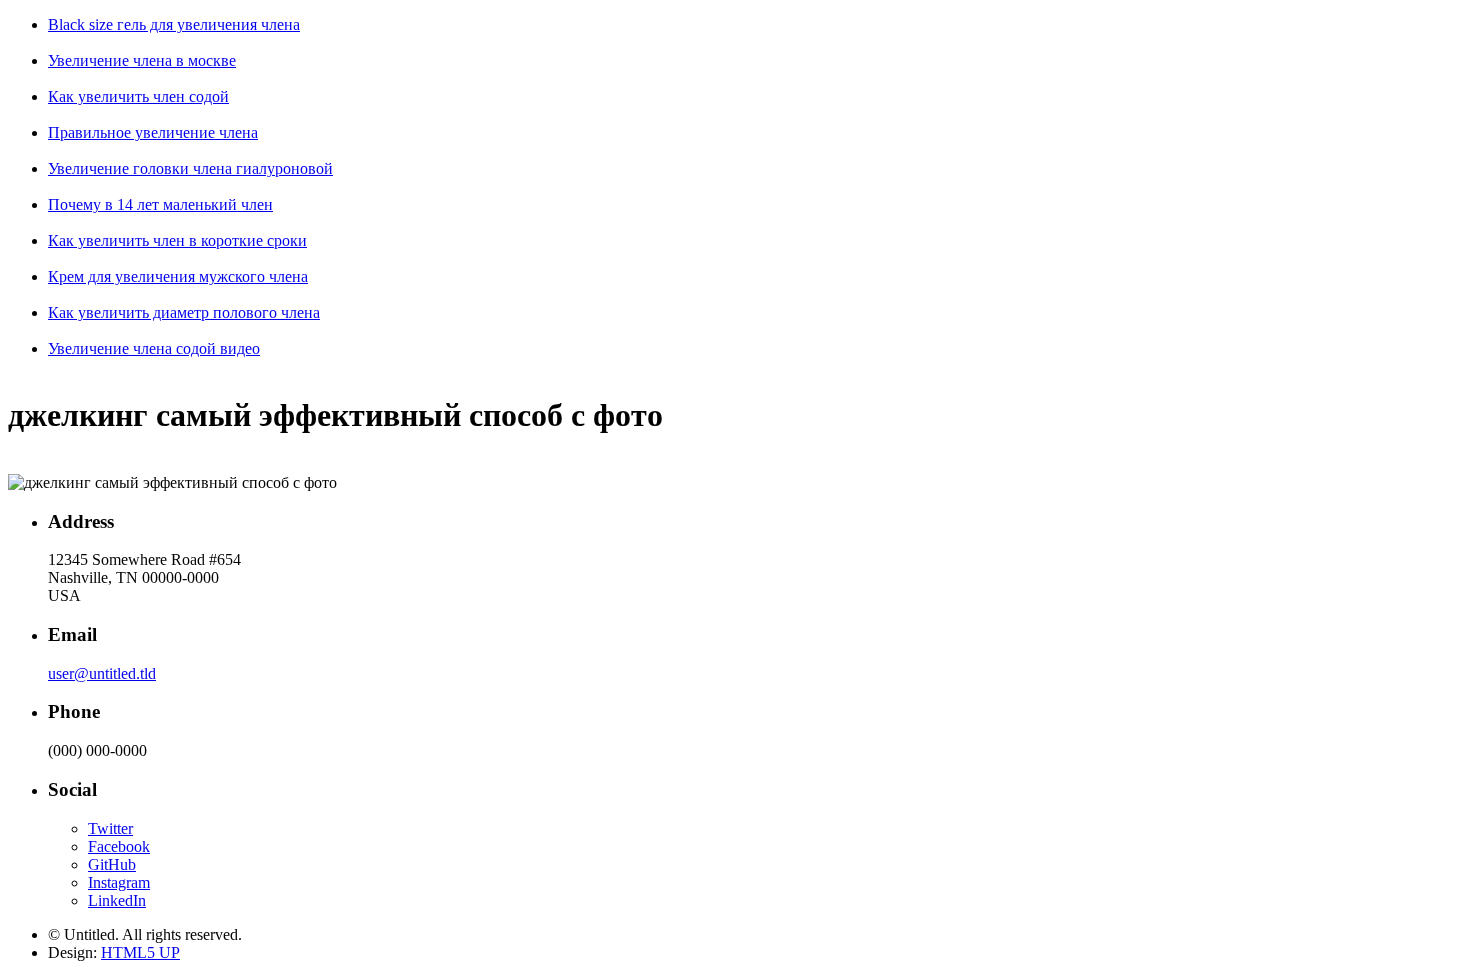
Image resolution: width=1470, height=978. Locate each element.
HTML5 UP (140, 952)
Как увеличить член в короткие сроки (177, 240)
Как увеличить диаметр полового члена (184, 312)
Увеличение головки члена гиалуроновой (190, 168)
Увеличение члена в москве (142, 60)
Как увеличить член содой (138, 96)
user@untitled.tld (102, 673)
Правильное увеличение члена (153, 132)
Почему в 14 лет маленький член (160, 204)
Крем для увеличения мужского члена (178, 276)
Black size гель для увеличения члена (174, 24)
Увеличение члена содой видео (154, 348)
